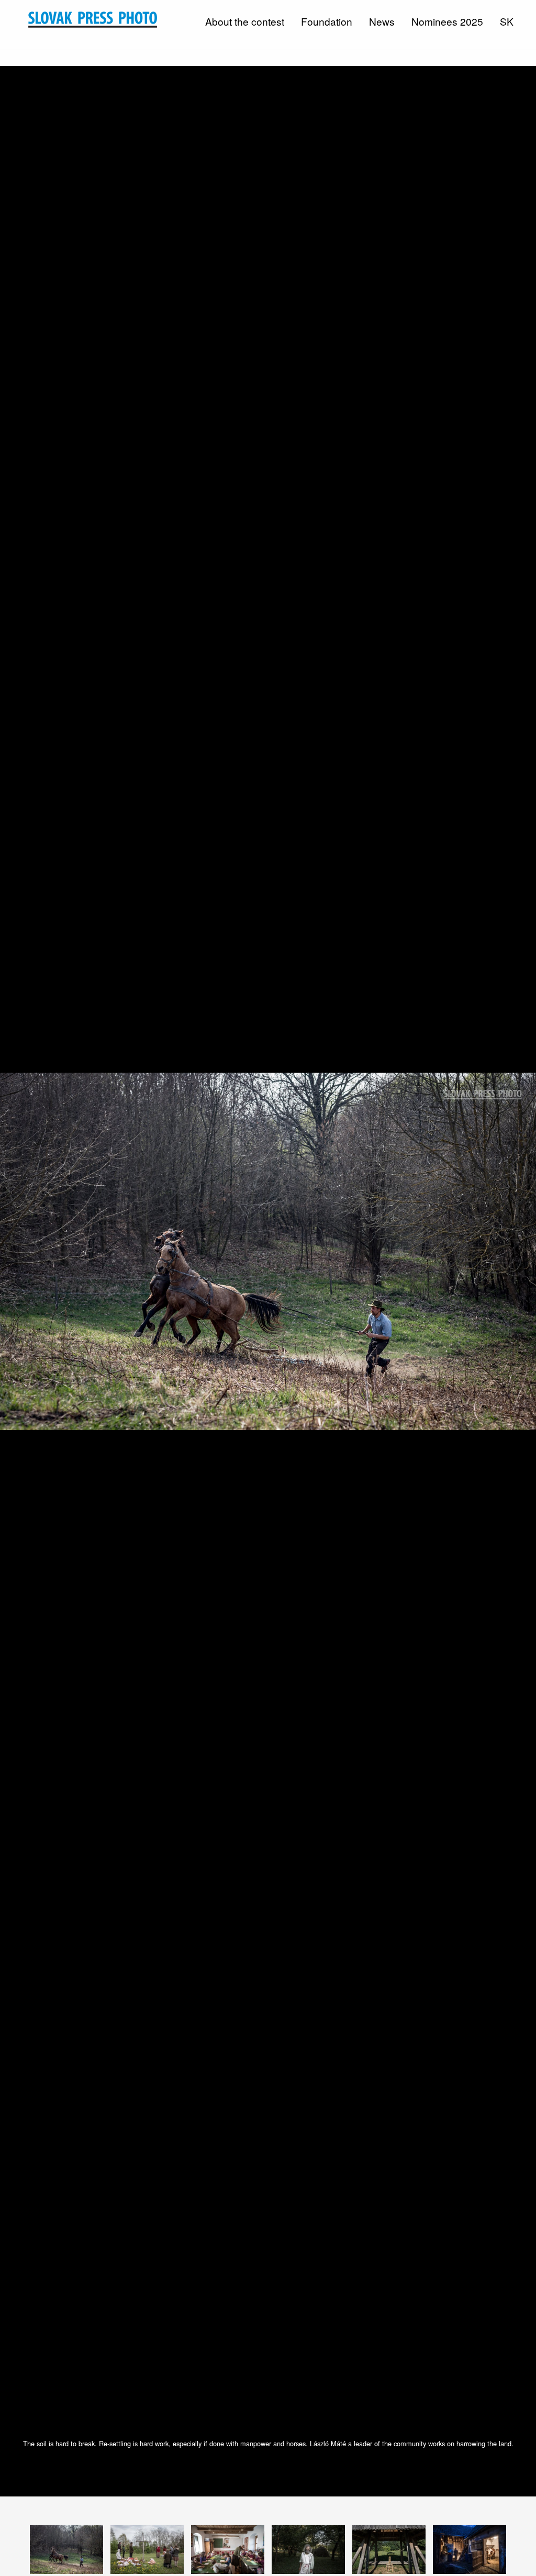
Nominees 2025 (447, 21)
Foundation (327, 21)
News (382, 21)
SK (507, 21)
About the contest (245, 21)
